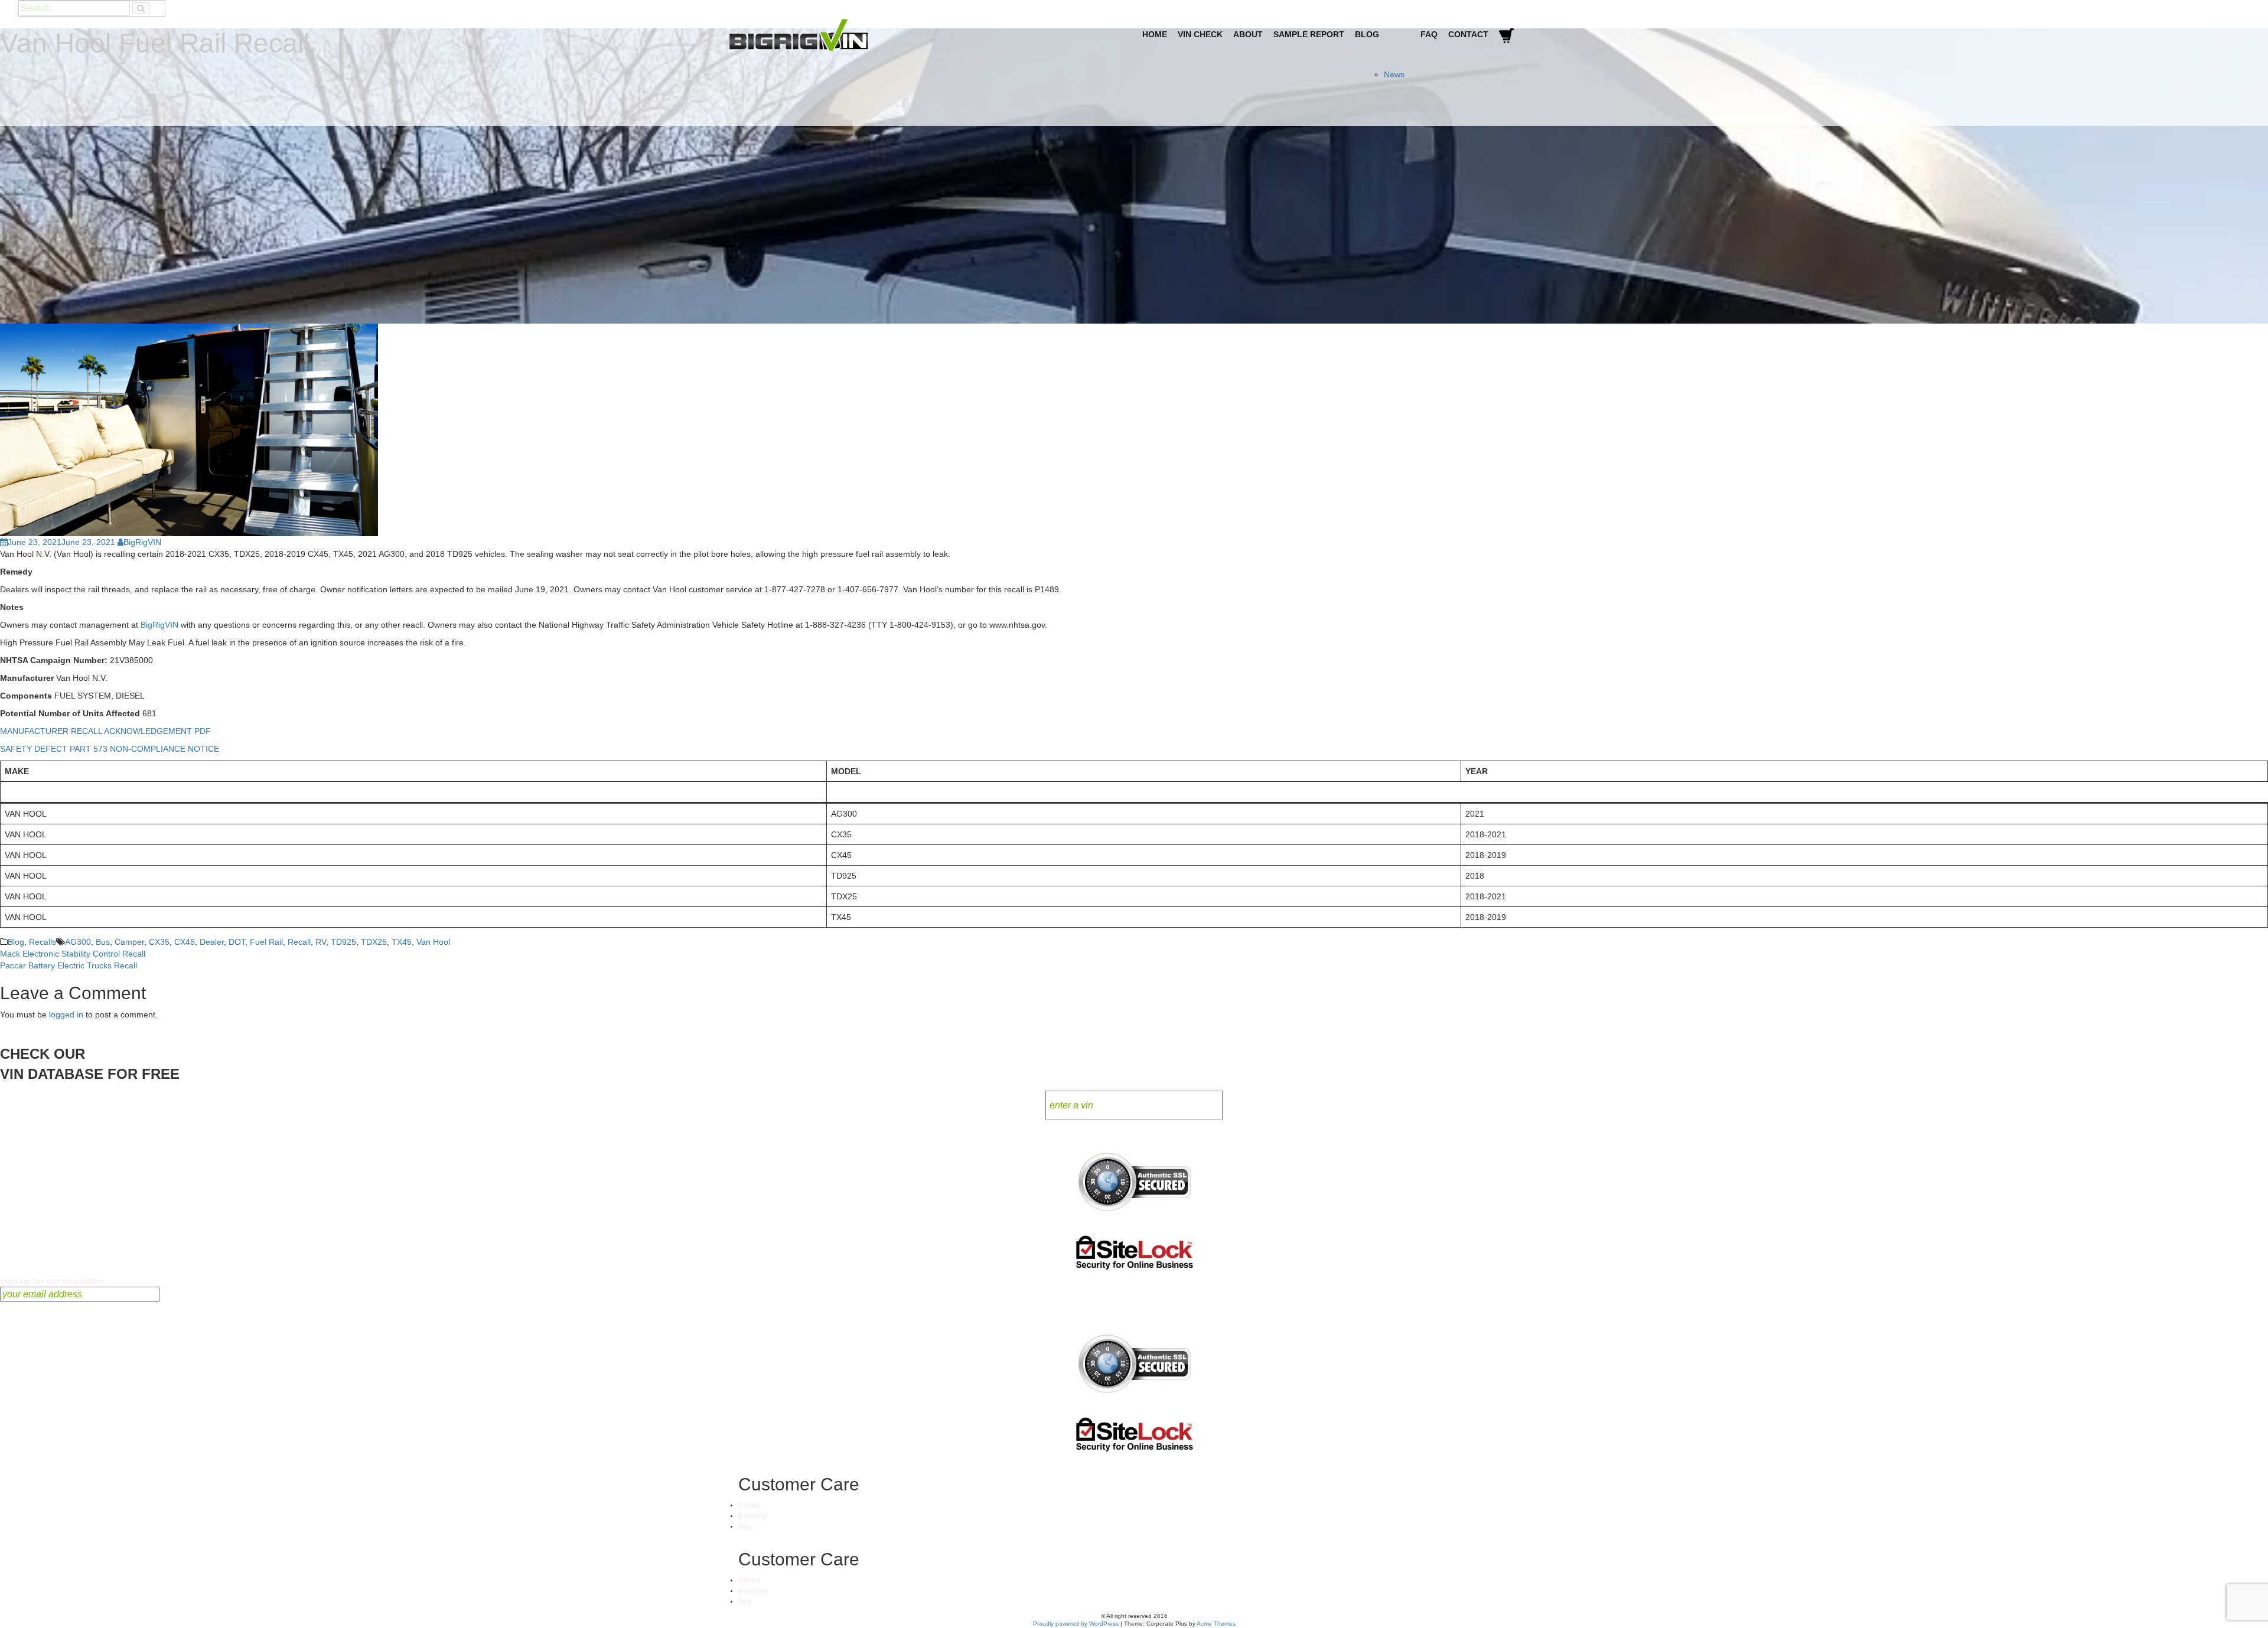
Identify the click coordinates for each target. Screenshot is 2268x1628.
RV (321, 942)
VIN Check (1200, 34)
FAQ (1429, 34)
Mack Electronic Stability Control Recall (73, 954)
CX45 (185, 942)
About (1248, 34)
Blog (1367, 34)
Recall (299, 942)
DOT (237, 942)
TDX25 (374, 942)
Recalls (43, 942)
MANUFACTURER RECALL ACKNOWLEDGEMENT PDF (105, 731)
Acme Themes (1216, 1624)
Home (1155, 34)
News (1394, 74)
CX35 (159, 942)
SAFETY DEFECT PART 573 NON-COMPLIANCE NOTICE (110, 749)
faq (745, 1526)
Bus (103, 942)
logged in (66, 1014)
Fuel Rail (266, 942)
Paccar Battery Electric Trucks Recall (69, 965)
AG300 (78, 942)
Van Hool (433, 942)
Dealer (212, 942)
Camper (129, 942)
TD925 (343, 942)
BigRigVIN (142, 542)
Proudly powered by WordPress (1076, 1624)
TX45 (402, 942)
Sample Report (1309, 34)
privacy (753, 1515)
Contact (1468, 34)
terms (750, 1505)
